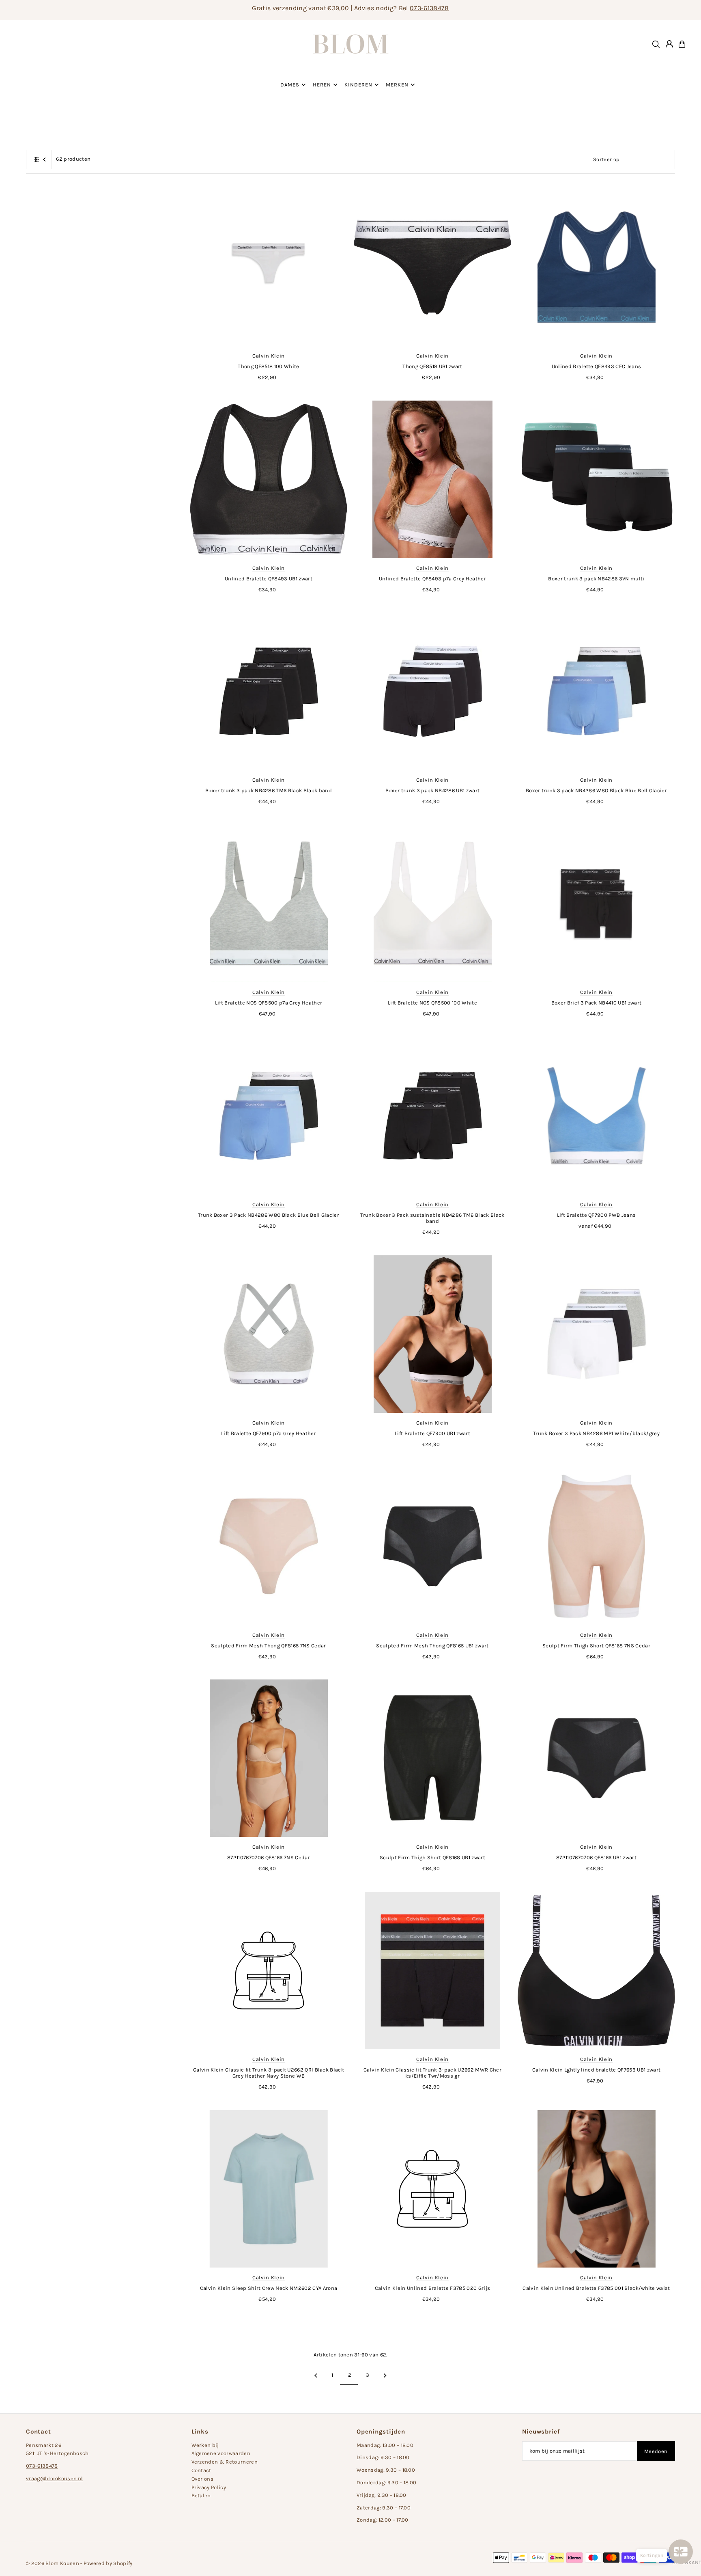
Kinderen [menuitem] (358, 85)
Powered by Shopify (108, 2563)
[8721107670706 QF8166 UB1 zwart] (596, 1758)
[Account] (669, 44)
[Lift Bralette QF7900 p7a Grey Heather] (269, 1334)
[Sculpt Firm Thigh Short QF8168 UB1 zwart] (432, 1758)
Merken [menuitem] (397, 85)
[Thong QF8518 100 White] (269, 267)
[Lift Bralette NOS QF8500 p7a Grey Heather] (269, 903)
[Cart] (682, 44)
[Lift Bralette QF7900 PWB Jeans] (596, 1116)
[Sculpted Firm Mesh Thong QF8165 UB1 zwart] (432, 1546)
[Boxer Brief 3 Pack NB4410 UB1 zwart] (596, 903)
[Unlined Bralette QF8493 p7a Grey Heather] (432, 479)
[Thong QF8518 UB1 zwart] (432, 267)
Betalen (201, 2495)
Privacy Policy (209, 2487)
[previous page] (316, 2375)
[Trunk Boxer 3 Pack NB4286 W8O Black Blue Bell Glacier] (269, 1116)
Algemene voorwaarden (221, 2453)
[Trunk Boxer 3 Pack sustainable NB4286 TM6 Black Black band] (432, 1116)
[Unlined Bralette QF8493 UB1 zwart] (269, 479)
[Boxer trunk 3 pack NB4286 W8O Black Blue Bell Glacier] (596, 691)
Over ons (203, 2479)
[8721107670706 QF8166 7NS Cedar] (269, 1758)
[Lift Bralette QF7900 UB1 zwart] (432, 1334)
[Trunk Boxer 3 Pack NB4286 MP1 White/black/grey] (596, 1334)
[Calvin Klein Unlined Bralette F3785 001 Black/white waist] (596, 2189)
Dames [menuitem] (290, 85)
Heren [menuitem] (322, 85)
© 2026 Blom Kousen (53, 2563)
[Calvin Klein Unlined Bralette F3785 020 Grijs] (432, 2189)
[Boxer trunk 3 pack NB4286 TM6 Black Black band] (269, 691)
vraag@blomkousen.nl (54, 2478)
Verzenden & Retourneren (225, 2462)
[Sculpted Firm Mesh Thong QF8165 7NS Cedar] (269, 1546)
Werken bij (205, 2445)
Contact (201, 2470)
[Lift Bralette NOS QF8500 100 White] (432, 903)
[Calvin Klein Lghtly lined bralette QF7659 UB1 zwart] (596, 1970)
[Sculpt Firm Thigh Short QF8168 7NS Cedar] (596, 1546)
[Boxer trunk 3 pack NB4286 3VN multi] (596, 479)
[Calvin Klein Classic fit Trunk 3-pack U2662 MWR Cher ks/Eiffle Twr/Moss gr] (432, 1970)
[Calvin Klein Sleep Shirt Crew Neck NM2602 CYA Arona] (269, 2189)
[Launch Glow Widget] (681, 2552)
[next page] (385, 2375)
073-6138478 (429, 8)
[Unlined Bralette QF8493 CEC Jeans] (596, 267)
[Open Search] (656, 44)
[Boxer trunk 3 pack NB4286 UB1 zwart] (432, 691)
